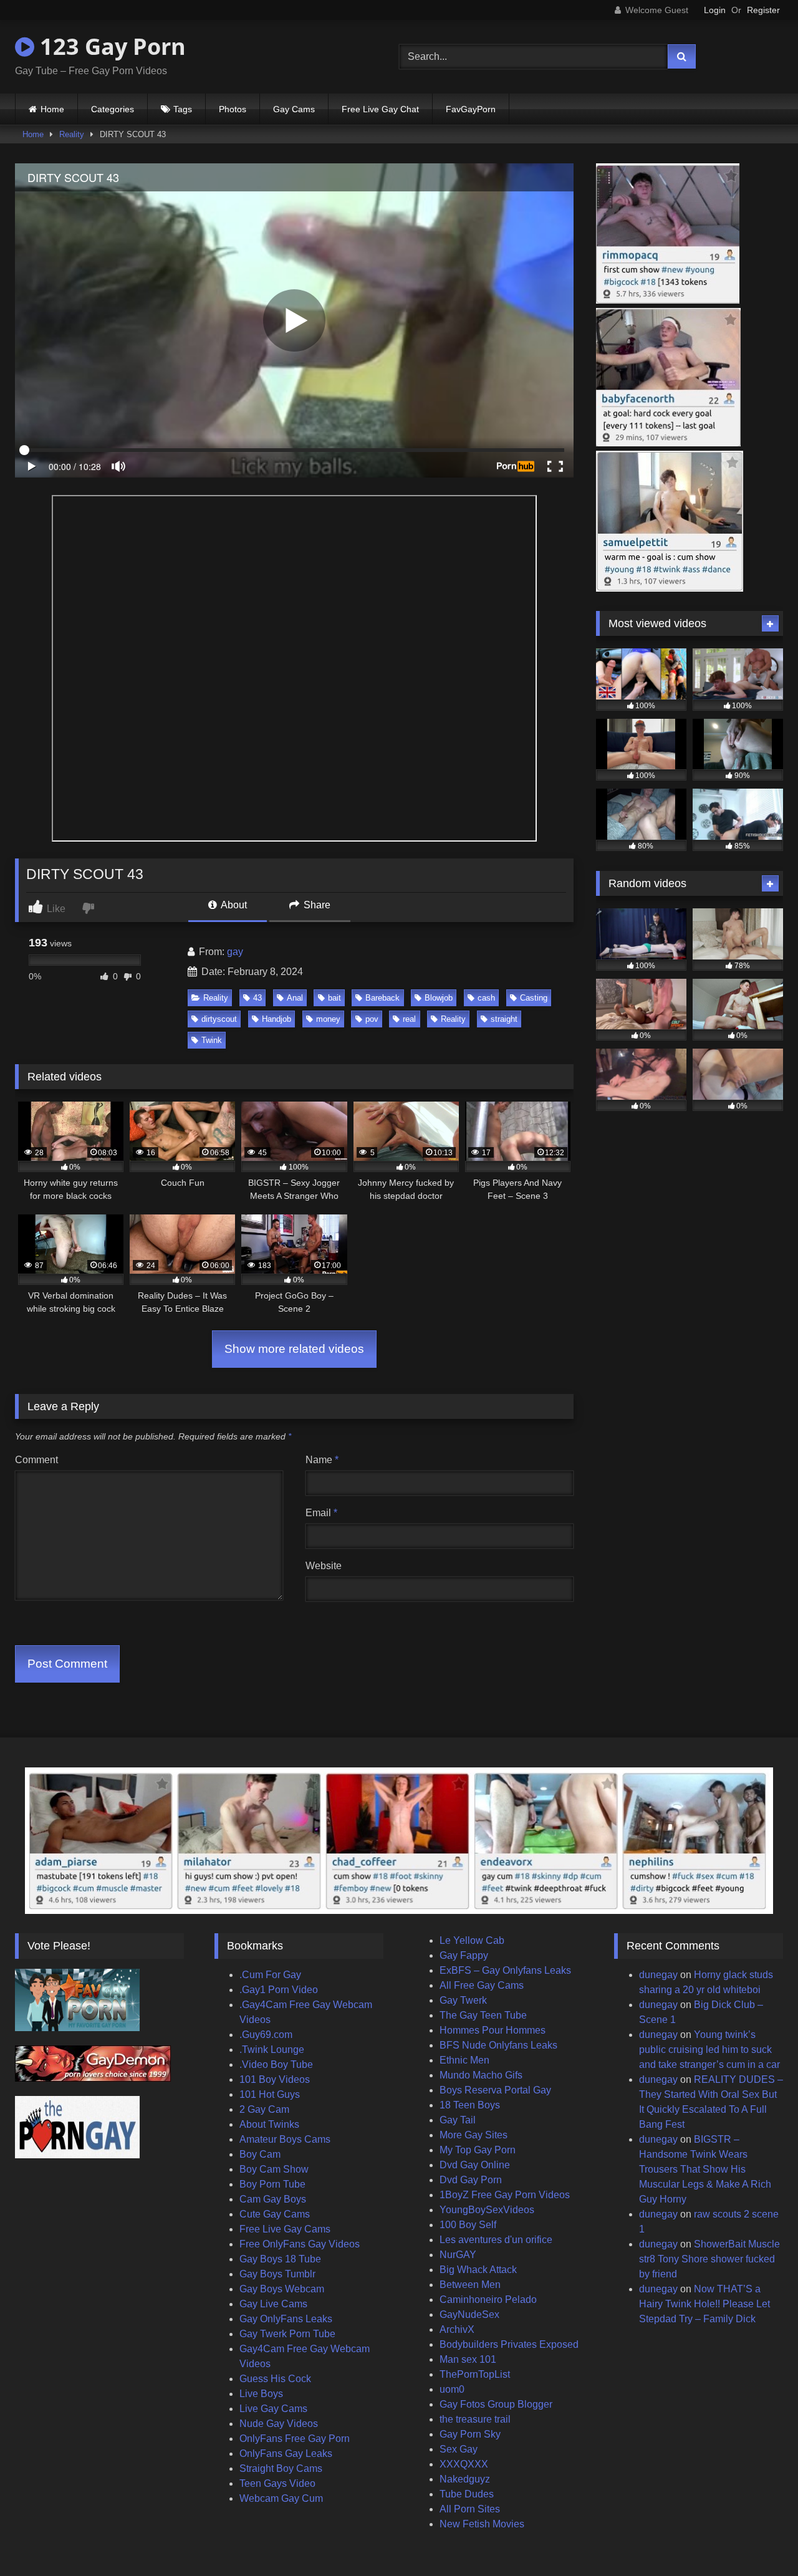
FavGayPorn (471, 109)
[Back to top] (759, 2539)
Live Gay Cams (273, 2409)
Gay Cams (294, 109)
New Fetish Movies (482, 2524)
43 (257, 998)
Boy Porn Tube (272, 2184)
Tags (183, 109)
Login (715, 10)
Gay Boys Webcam (282, 2289)
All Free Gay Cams (482, 1985)
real (409, 1019)
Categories (113, 109)
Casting (534, 998)
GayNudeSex (469, 2314)
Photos (233, 109)
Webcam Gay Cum (281, 2498)
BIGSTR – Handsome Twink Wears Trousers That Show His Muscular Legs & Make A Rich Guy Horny (705, 2169)
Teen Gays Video (277, 2483)
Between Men (470, 2285)
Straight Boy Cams (281, 2468)
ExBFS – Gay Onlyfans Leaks (505, 1970)
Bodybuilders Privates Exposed (509, 2344)
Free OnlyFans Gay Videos (300, 2244)
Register (763, 10)
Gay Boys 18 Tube (280, 2259)
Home (52, 109)
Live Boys (261, 2394)
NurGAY (458, 2255)
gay (235, 952)
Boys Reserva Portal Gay (495, 2090)
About (233, 905)
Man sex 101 (468, 2359)
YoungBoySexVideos (487, 2210)
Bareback (382, 998)
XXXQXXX (464, 2464)
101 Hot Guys (270, 2094)
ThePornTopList (475, 2374)
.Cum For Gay (270, 1975)
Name (322, 1460)
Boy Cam (260, 2154)
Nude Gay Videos (279, 2424)
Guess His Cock (275, 2379)
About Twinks (269, 2124)
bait (334, 998)
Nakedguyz (465, 2479)
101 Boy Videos (275, 2079)
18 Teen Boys (470, 2105)
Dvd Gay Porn (471, 2180)
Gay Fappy (464, 1955)
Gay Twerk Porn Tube (287, 2334)
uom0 (452, 2389)
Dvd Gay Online (475, 2165)
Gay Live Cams (273, 2304)
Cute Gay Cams (275, 2214)
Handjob (276, 1019)
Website (324, 1566)
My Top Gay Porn (478, 2150)
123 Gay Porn (110, 46)
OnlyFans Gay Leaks (286, 2453)
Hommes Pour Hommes (493, 2030)
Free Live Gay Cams (285, 2229)
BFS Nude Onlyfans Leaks (498, 2045)
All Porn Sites (470, 2509)
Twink (212, 1040)
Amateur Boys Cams (285, 2139)
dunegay (658, 1975)
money (328, 1019)
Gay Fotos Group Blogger (496, 2404)
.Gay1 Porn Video (279, 1990)
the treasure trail (475, 2419)
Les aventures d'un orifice (496, 2240)
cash (486, 998)
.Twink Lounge (272, 2050)
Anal (295, 998)
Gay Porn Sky (470, 2434)
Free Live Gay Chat (380, 109)
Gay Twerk (463, 2000)
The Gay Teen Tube (483, 2015)
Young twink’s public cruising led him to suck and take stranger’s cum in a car (709, 2050)
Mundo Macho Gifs (481, 2075)
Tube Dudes (467, 2494)
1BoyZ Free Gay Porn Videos (505, 2195)
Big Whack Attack (478, 2270)
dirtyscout (219, 1019)
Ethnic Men (464, 2060)
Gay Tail (458, 2120)
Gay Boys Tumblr (277, 2274)
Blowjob (439, 998)
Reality (72, 134)
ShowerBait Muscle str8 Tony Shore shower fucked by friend (709, 2259)
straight (504, 1019)
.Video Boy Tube (276, 2064)
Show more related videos (294, 1349)
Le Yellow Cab (472, 1940)
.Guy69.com (266, 2035)
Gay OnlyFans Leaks (286, 2319)
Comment (36, 1460)
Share (316, 905)
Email (321, 1513)
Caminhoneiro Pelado (488, 2300)
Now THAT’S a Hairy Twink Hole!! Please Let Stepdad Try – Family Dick (704, 2304)
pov (372, 1019)
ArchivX (457, 2329)
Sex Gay (459, 2449)
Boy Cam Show (274, 2169)
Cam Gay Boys (273, 2199)
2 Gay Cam (264, 2109)
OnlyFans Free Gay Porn (295, 2439)
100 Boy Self (468, 2225)
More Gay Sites (474, 2135)
